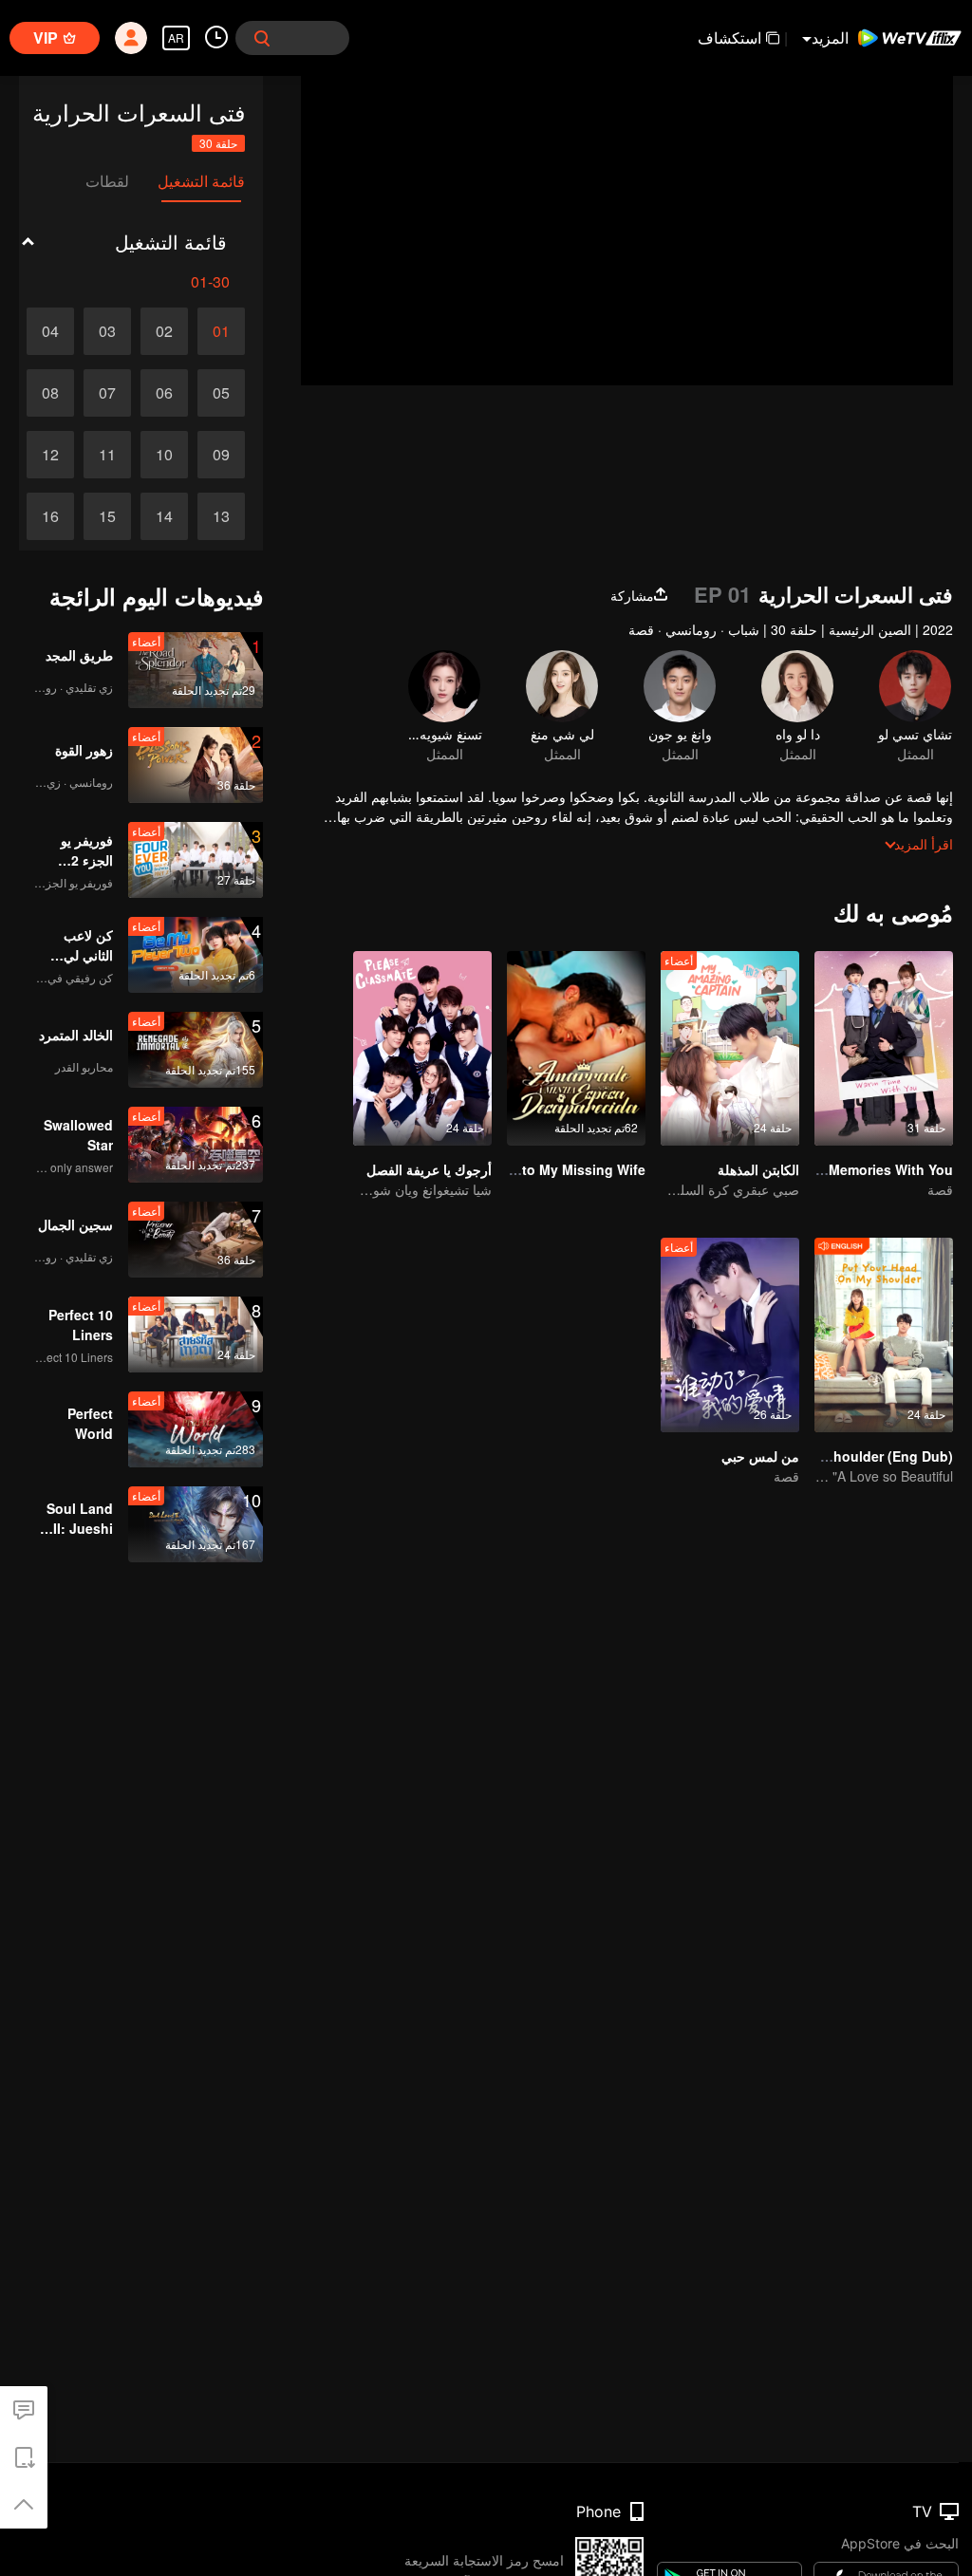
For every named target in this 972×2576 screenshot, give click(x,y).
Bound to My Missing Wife (560, 1169)
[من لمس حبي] (730, 1335)
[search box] (262, 38)
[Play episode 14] (164, 516)
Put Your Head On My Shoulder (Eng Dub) (818, 1456)
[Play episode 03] (107, 331)
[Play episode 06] (164, 393)
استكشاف (729, 37)
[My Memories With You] (884, 1048)
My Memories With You (879, 1169)
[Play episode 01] (221, 331)
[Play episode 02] (164, 331)
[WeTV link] (910, 38)
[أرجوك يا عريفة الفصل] (422, 1048)
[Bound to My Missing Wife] (576, 1048)
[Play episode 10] (164, 455)
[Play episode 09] (221, 455)
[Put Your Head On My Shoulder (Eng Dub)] (884, 1335)
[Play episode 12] (50, 455)
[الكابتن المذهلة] (730, 1048)
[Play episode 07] (107, 393)
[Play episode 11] (107, 455)
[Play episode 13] (221, 516)
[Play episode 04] (50, 331)
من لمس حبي (760, 1456)
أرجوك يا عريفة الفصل (429, 1169)
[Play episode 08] (50, 393)
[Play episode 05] (221, 393)
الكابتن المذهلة (758, 1169)
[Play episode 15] (107, 516)
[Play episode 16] (50, 516)
